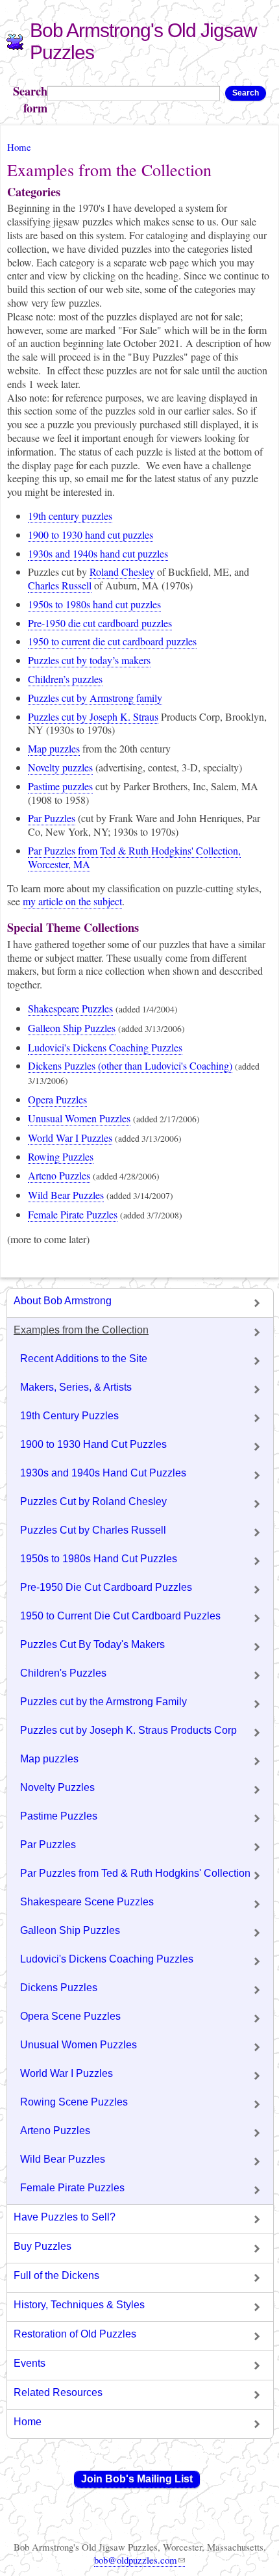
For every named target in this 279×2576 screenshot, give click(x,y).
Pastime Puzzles (59, 1816)
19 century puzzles (70, 516)
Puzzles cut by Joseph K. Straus (93, 716)
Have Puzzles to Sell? (65, 2217)
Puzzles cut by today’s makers (89, 660)
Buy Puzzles (42, 2246)
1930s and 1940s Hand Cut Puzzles (103, 1473)
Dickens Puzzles (59, 1988)
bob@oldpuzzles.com (136, 2560)
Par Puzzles (52, 818)
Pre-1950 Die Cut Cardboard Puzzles (106, 1587)
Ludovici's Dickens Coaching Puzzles (105, 1047)
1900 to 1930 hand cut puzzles (91, 535)
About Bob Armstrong (63, 1301)
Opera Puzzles (57, 1099)
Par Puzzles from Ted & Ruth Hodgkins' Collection (135, 1873)
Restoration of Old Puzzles (75, 2334)
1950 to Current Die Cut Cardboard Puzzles (120, 1616)
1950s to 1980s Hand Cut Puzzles (99, 1559)
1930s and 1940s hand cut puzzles (98, 553)
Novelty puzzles (60, 767)
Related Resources (58, 2392)
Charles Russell (60, 585)
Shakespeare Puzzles (70, 1008)
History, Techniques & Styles (79, 2305)
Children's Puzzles (63, 1673)
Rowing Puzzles (61, 1156)
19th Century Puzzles (69, 1416)
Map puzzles (54, 748)
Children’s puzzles (65, 679)
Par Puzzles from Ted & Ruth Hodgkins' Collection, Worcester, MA (134, 857)
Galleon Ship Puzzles (72, 1028)
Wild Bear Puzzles (66, 1195)
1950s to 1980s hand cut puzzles (94, 604)
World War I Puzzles (70, 1138)
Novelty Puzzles (57, 1787)
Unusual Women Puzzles (79, 1118)
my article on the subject (72, 901)
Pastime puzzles (60, 786)
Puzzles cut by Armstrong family (95, 698)
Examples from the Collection (81, 1330)
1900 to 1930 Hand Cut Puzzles (93, 1444)
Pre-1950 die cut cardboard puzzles (100, 623)
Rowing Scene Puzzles (74, 2102)
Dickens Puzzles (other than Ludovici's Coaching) (130, 1065)
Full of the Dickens (56, 2275)
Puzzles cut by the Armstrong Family (103, 1702)
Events (30, 2363)
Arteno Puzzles (59, 1175)
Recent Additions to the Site (84, 1359)
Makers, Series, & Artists (76, 1387)
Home (19, 147)
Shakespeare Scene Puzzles (87, 1902)
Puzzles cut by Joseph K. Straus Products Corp (128, 1730)
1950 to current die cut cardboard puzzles (112, 641)
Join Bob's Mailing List (137, 2479)
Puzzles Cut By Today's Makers (92, 1644)
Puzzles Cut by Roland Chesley (93, 1501)
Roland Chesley (122, 572)
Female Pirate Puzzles (73, 1214)
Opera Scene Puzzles (70, 2016)
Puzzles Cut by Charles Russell (93, 1530)
